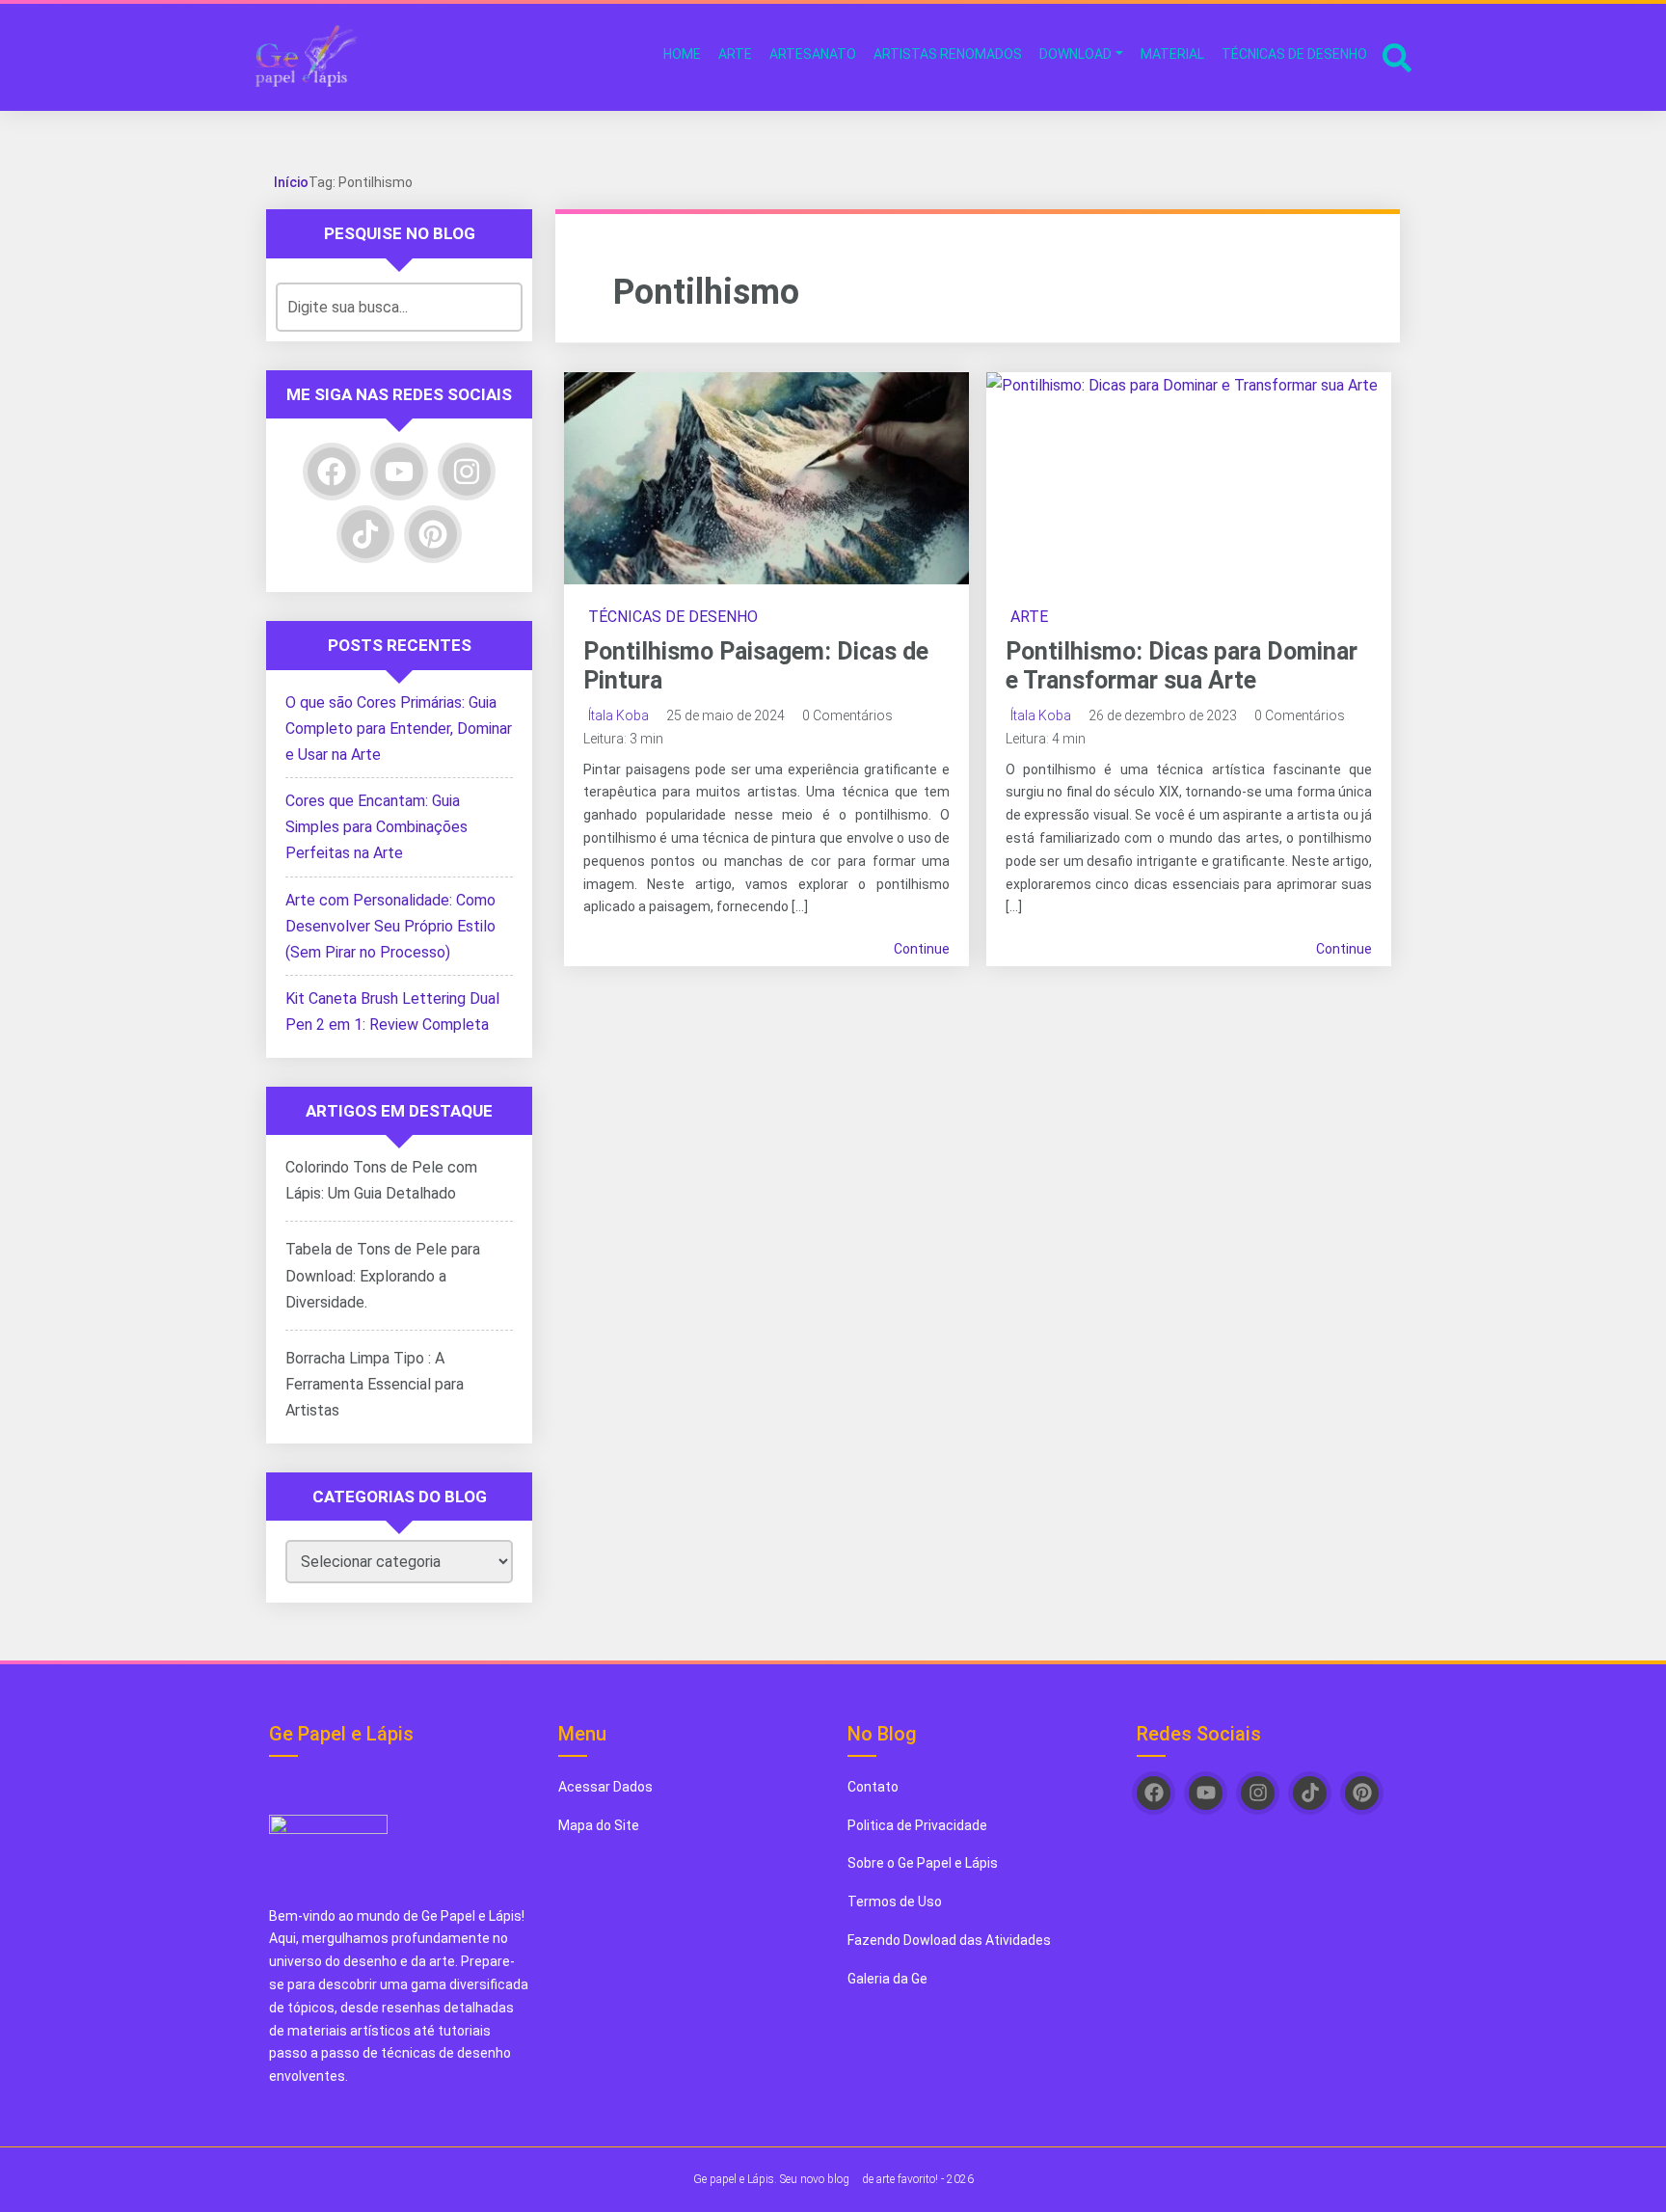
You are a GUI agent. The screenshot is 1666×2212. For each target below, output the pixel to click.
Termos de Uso (895, 1902)
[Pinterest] (433, 534)
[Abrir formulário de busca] (1397, 55)
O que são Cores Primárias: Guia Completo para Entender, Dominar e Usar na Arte (399, 728)
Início (291, 182)
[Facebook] (332, 472)
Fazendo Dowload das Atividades (949, 1940)
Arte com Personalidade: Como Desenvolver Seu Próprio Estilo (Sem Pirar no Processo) (390, 926)
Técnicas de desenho (673, 617)
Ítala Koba (618, 715)
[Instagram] (467, 472)
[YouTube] (399, 472)
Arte (1029, 617)
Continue (922, 949)
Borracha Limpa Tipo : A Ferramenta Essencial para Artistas (375, 1384)
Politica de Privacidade (917, 1825)
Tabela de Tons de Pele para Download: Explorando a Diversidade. (383, 1275)
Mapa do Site (599, 1825)
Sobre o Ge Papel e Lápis (923, 1863)
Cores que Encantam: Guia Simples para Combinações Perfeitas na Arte (376, 827)
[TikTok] (365, 534)
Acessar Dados (605, 1787)
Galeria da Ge (889, 1979)
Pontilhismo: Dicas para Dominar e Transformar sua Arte (1182, 666)
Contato (873, 1787)
